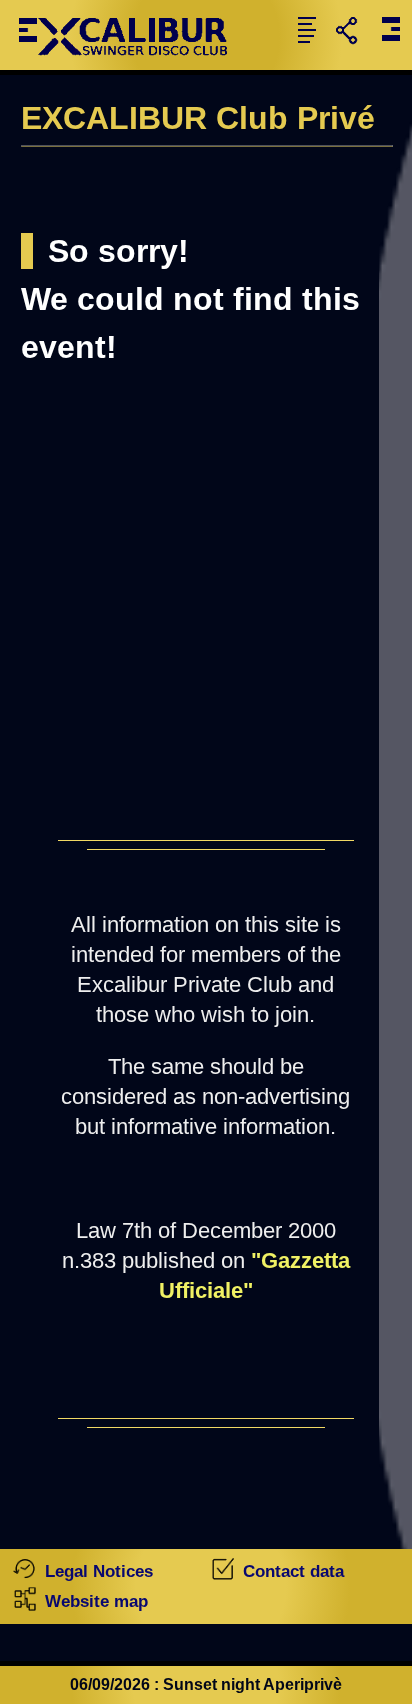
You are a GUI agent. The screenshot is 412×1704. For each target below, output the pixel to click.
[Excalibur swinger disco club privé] (131, 64)
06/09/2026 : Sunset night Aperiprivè (206, 1684)
